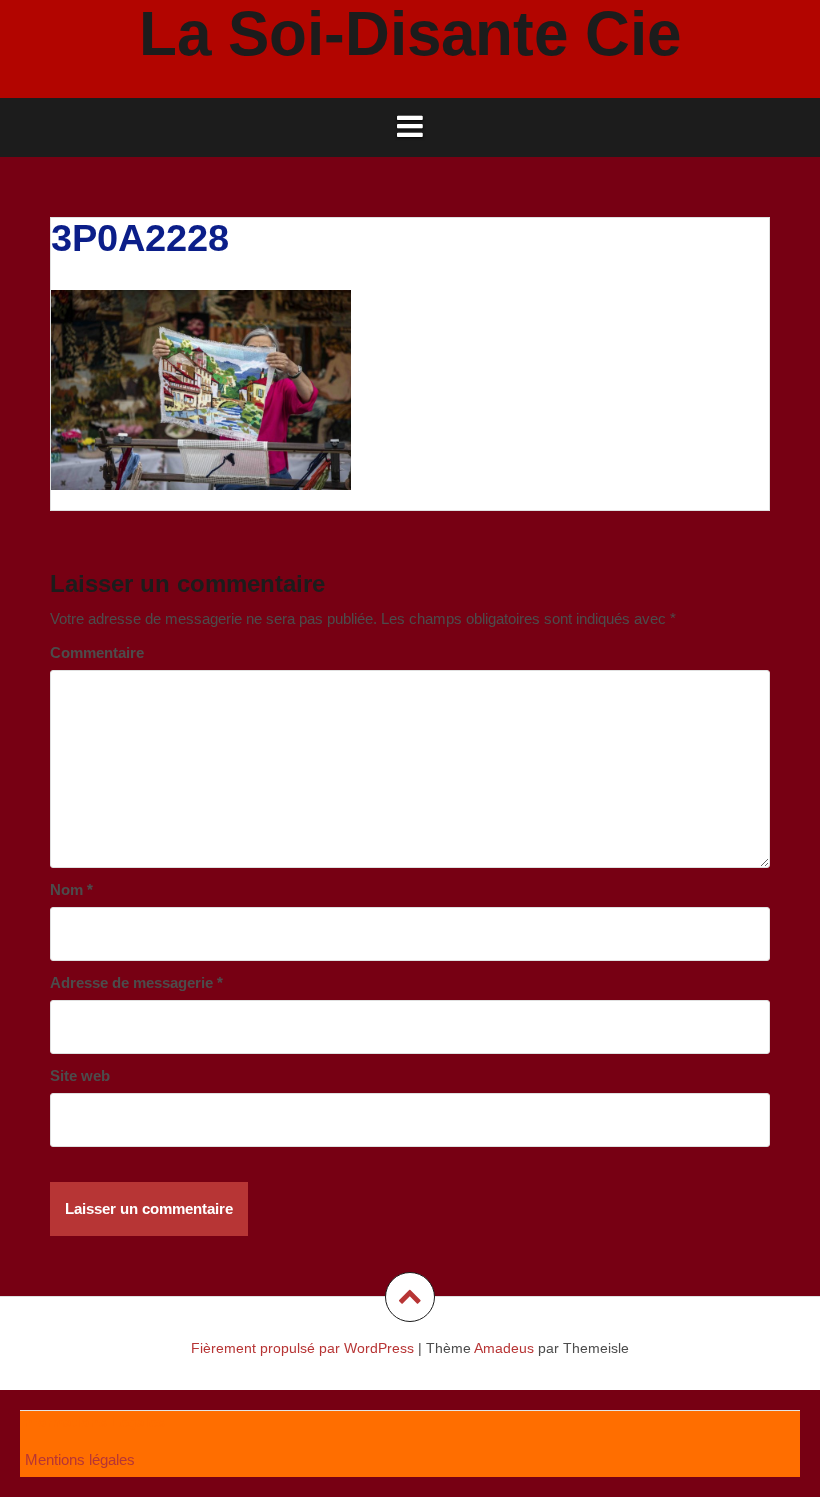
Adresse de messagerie (136, 982)
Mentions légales (80, 1459)
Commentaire (97, 652)
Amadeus (504, 1348)
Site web (80, 1075)
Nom (71, 889)
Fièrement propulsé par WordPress (302, 1348)
